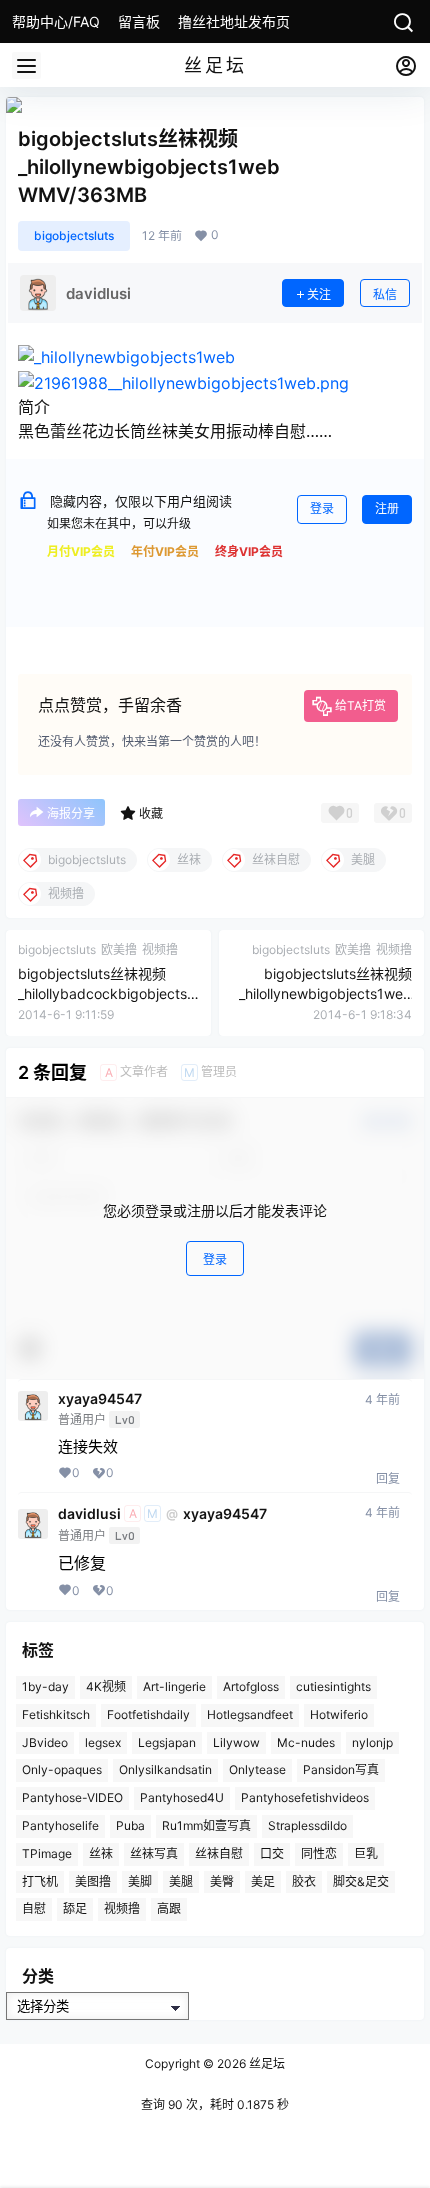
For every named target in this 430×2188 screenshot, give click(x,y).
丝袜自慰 (219, 1853)
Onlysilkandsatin (165, 1769)
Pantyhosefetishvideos (305, 1797)
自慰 (34, 1908)
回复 (388, 1478)
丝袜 (101, 1853)
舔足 (75, 1908)
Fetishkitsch (56, 1714)
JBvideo (45, 1741)
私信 (385, 294)
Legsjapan (167, 1741)
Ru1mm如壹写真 (206, 1825)
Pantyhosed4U (182, 1797)
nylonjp (372, 1741)
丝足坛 (265, 2063)
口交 (272, 1853)
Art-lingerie (174, 1686)
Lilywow (236, 1741)
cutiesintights (333, 1686)
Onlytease (257, 1769)
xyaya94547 (100, 1399)
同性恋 (319, 1853)
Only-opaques (62, 1769)
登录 (322, 508)
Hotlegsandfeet (250, 1714)
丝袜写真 (154, 1853)
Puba (130, 1825)
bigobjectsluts (74, 235)
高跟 (169, 1908)
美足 (263, 1880)
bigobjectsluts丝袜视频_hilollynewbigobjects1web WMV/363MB (325, 993)
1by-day (45, 1686)
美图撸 (93, 1880)
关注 (319, 294)
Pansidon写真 (341, 1769)
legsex (103, 1741)
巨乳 (366, 1853)
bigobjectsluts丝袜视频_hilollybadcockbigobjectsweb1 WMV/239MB (108, 993)
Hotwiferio (339, 1714)
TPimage (47, 1853)
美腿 (181, 1880)
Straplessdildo (307, 1825)
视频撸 (122, 1908)
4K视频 (106, 1686)
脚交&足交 (361, 1880)
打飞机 (40, 1880)
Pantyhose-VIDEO (72, 1797)
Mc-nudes (306, 1741)
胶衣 (304, 1880)
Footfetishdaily (148, 1714)
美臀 (222, 1880)
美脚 (140, 1880)
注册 (387, 508)
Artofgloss (251, 1686)
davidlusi (89, 1514)
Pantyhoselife (60, 1825)
